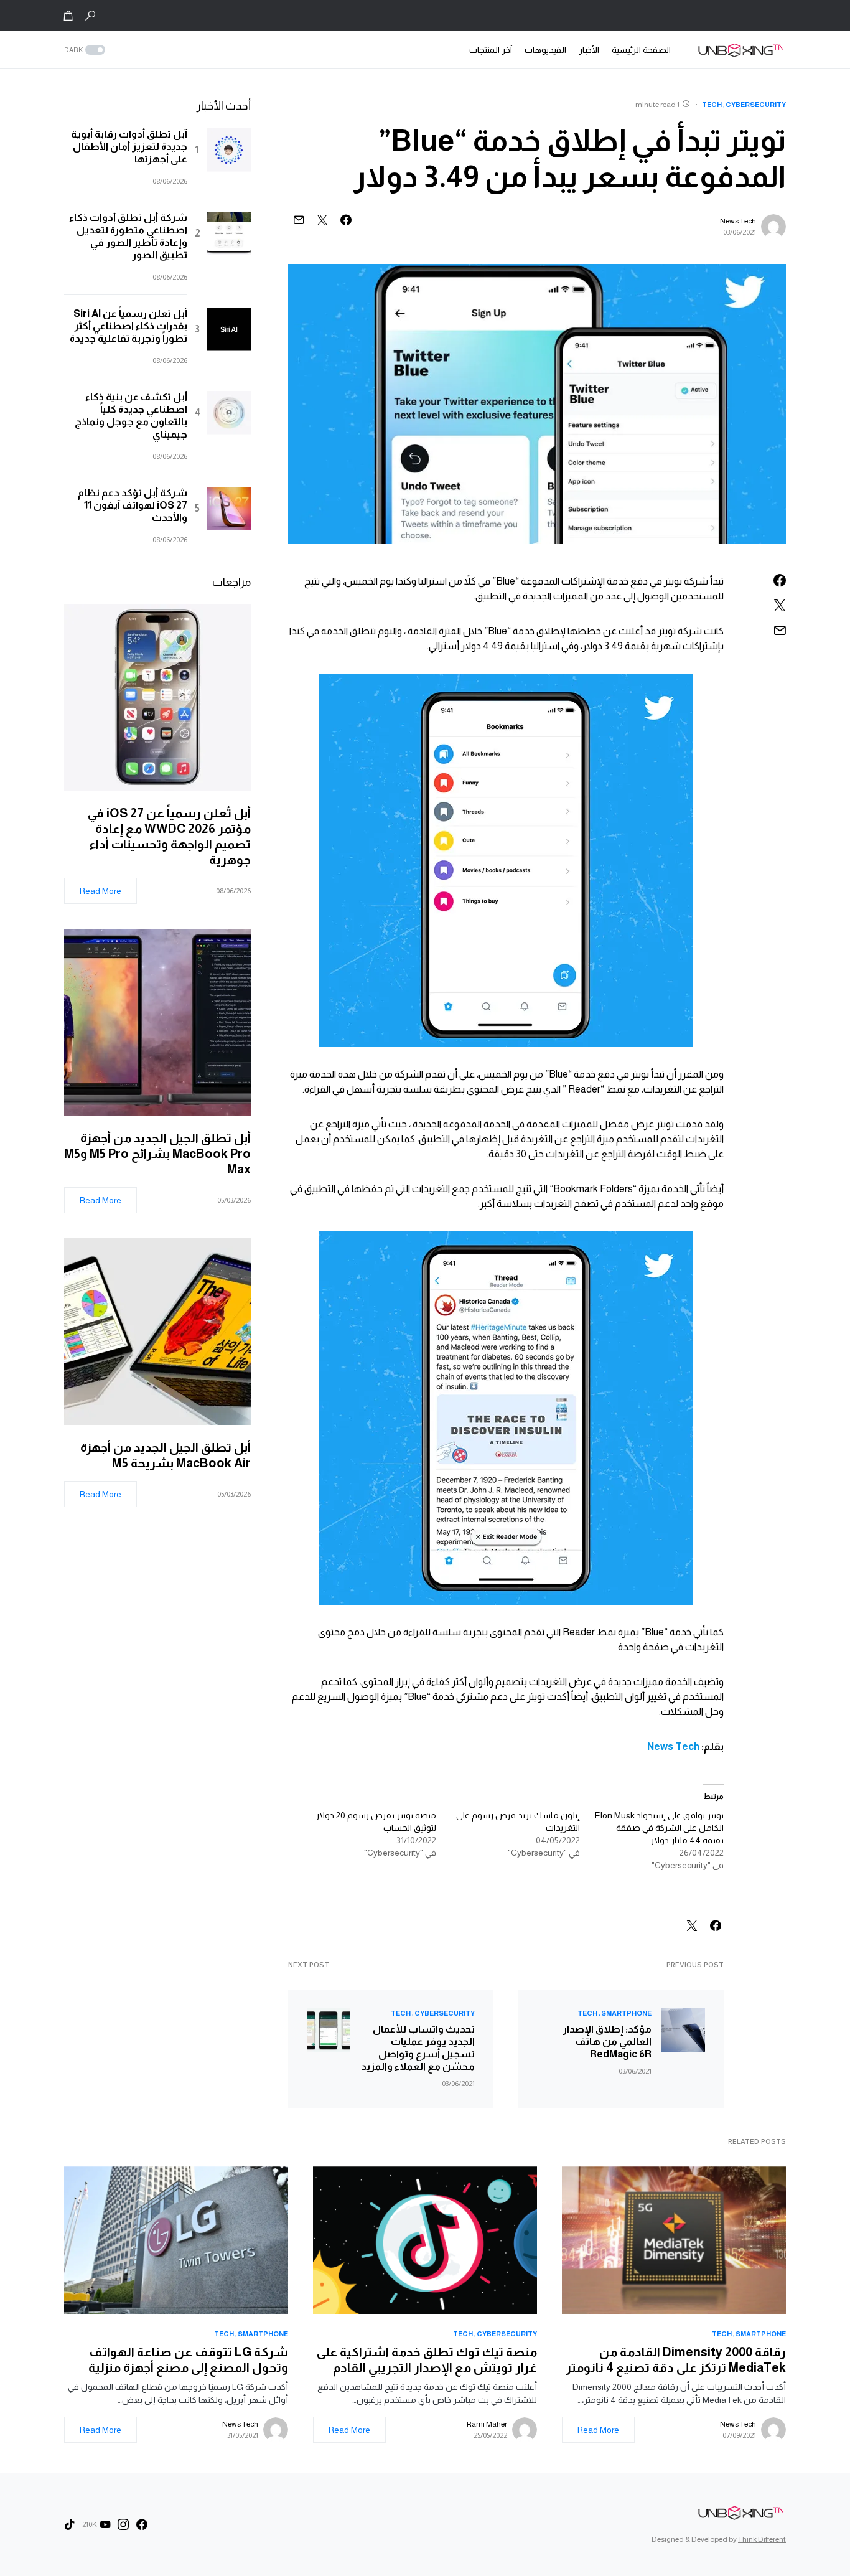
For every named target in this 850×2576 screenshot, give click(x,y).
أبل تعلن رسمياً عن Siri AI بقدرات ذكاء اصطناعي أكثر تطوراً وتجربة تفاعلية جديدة (128, 326)
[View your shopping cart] (68, 16)
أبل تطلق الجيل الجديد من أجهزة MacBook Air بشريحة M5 (166, 1455)
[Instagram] (123, 2524)
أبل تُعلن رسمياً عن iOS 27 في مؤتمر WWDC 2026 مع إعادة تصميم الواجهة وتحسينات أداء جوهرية (169, 836)
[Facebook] (142, 2524)
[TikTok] (70, 2524)
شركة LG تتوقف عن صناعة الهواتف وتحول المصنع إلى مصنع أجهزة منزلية (188, 2360)
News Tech (738, 221)
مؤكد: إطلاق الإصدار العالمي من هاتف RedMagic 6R (607, 2042)
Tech (712, 105)
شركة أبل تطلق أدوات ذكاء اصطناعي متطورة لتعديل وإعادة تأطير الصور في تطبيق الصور (128, 236)
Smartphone (626, 2013)
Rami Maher (487, 2424)
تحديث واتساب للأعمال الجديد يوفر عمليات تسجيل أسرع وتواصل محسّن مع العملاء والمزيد (418, 2048)
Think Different (762, 2539)
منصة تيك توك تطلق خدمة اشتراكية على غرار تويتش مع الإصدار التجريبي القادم (427, 2360)
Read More (100, 891)
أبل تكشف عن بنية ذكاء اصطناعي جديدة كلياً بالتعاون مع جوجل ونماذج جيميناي (131, 416)
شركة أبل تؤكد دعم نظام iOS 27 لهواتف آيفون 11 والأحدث (133, 505)
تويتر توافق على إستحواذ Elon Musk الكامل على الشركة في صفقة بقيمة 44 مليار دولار (659, 1828)
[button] (90, 16)
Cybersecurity (756, 105)
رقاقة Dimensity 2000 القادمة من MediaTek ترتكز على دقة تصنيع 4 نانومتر (676, 2360)
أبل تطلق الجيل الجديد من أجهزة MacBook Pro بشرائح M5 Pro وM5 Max (157, 1154)
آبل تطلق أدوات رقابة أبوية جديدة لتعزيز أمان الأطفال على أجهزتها (129, 147)
